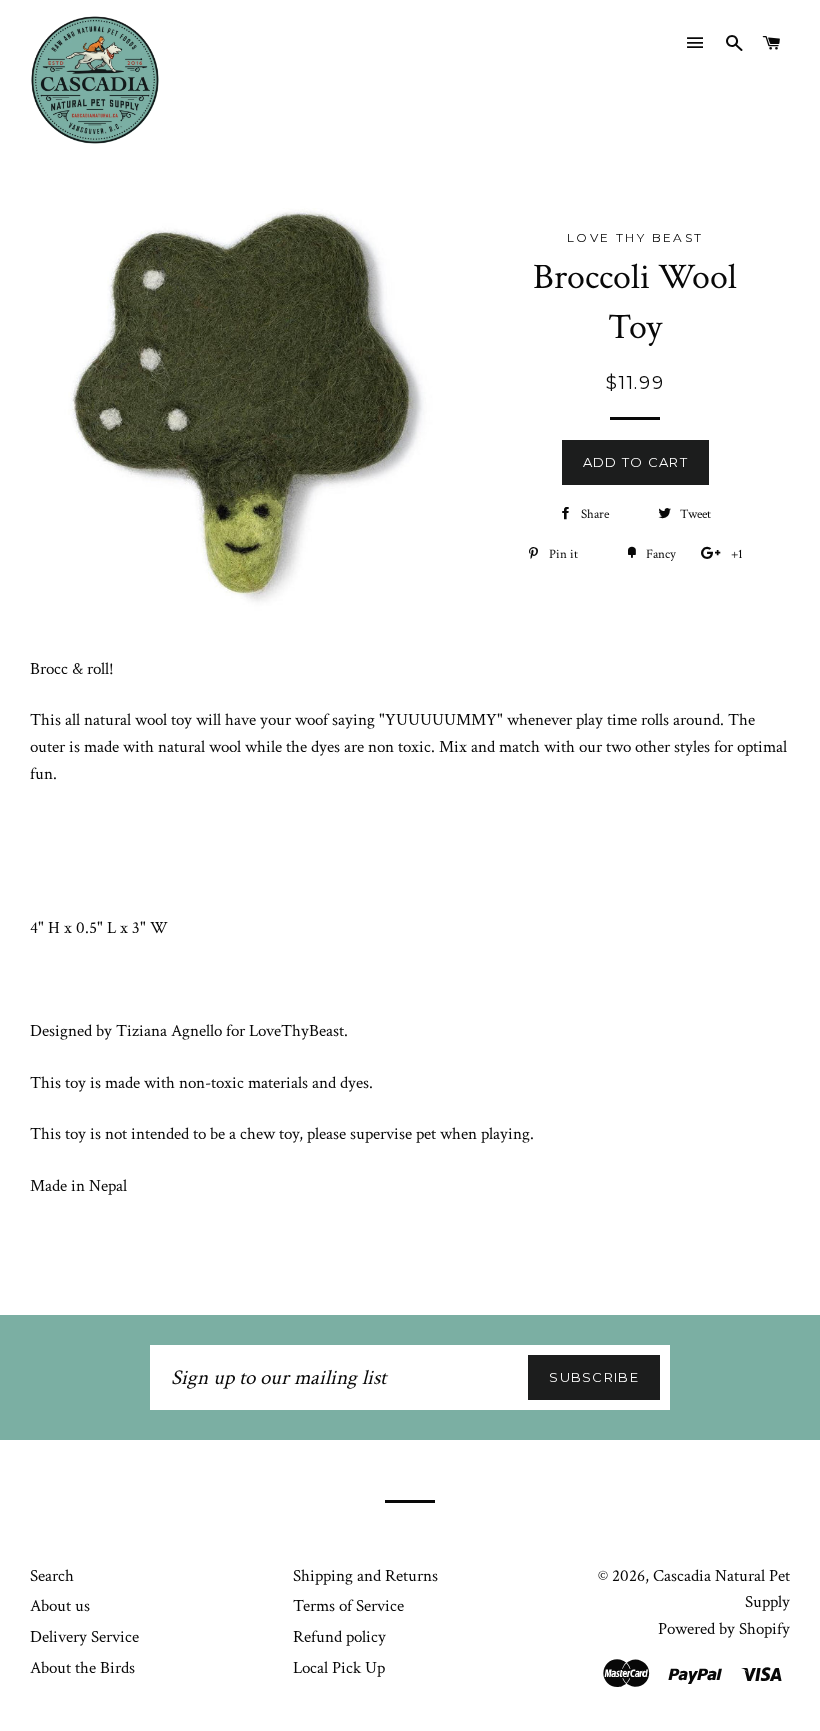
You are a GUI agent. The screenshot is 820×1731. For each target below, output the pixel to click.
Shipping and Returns (365, 1576)
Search (52, 1576)
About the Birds (82, 1668)
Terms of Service (348, 1606)
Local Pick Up (339, 1668)
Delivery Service (84, 1637)
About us (60, 1606)
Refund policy (339, 1637)
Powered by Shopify (724, 1629)
